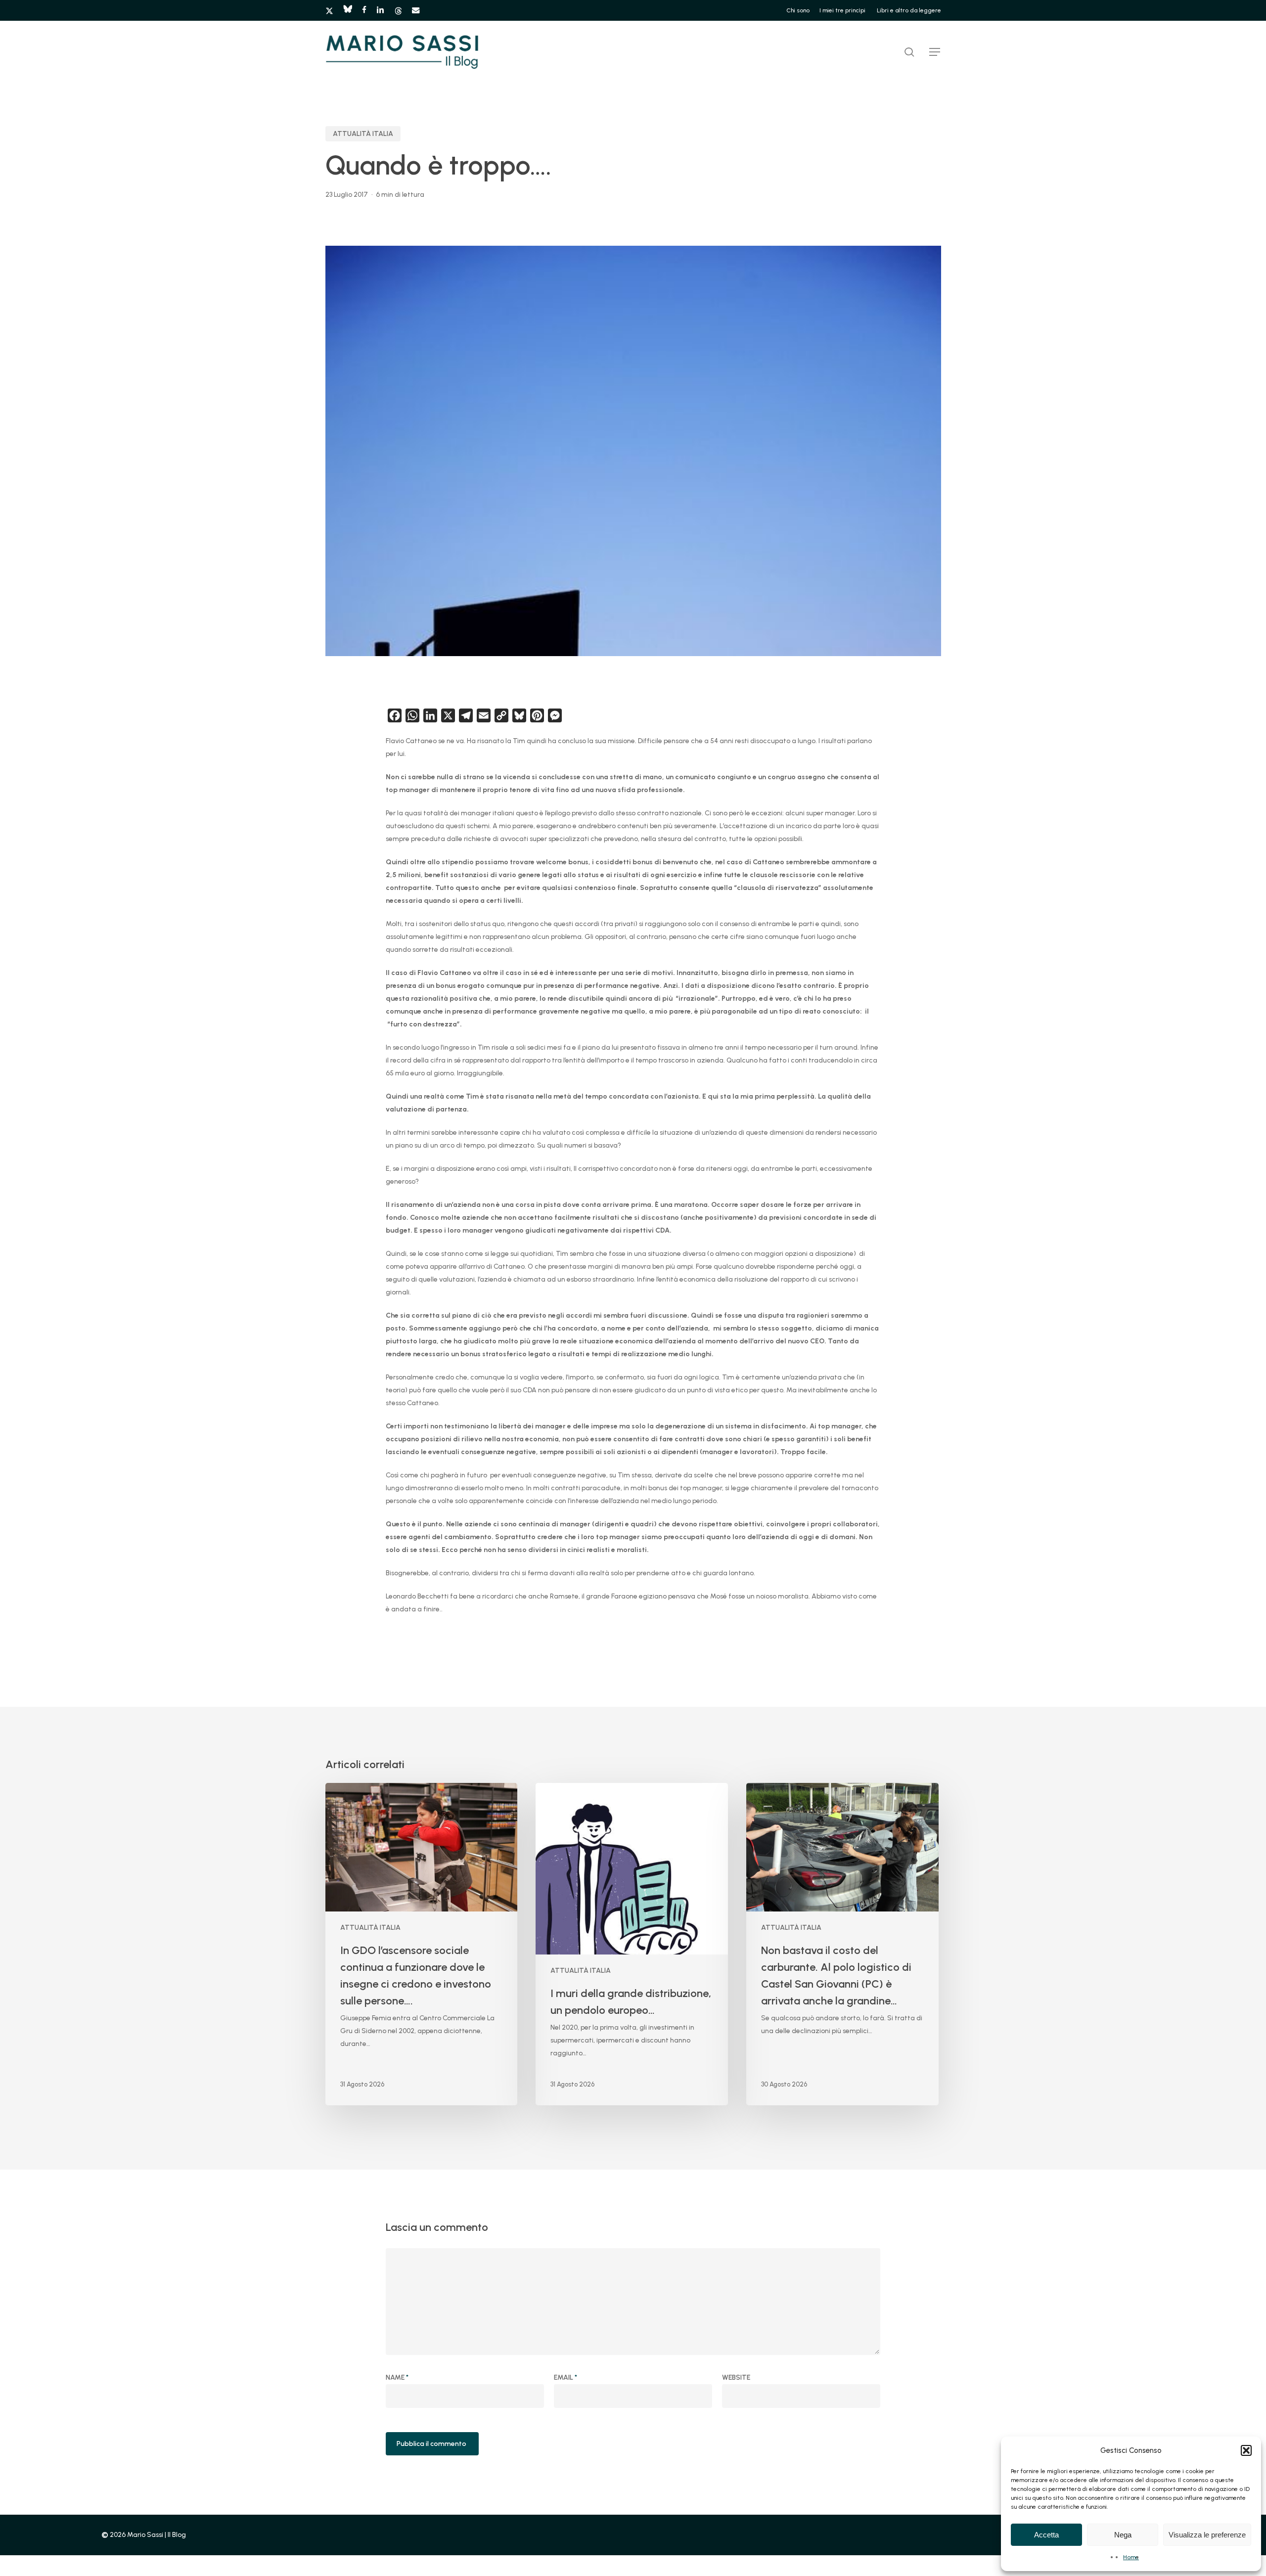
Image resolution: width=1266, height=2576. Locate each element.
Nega (1123, 2535)
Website (736, 2377)
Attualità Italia (363, 134)
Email (565, 2377)
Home (1131, 2557)
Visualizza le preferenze (1207, 2535)
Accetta (1046, 2535)
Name (397, 2377)
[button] (1246, 2450)
